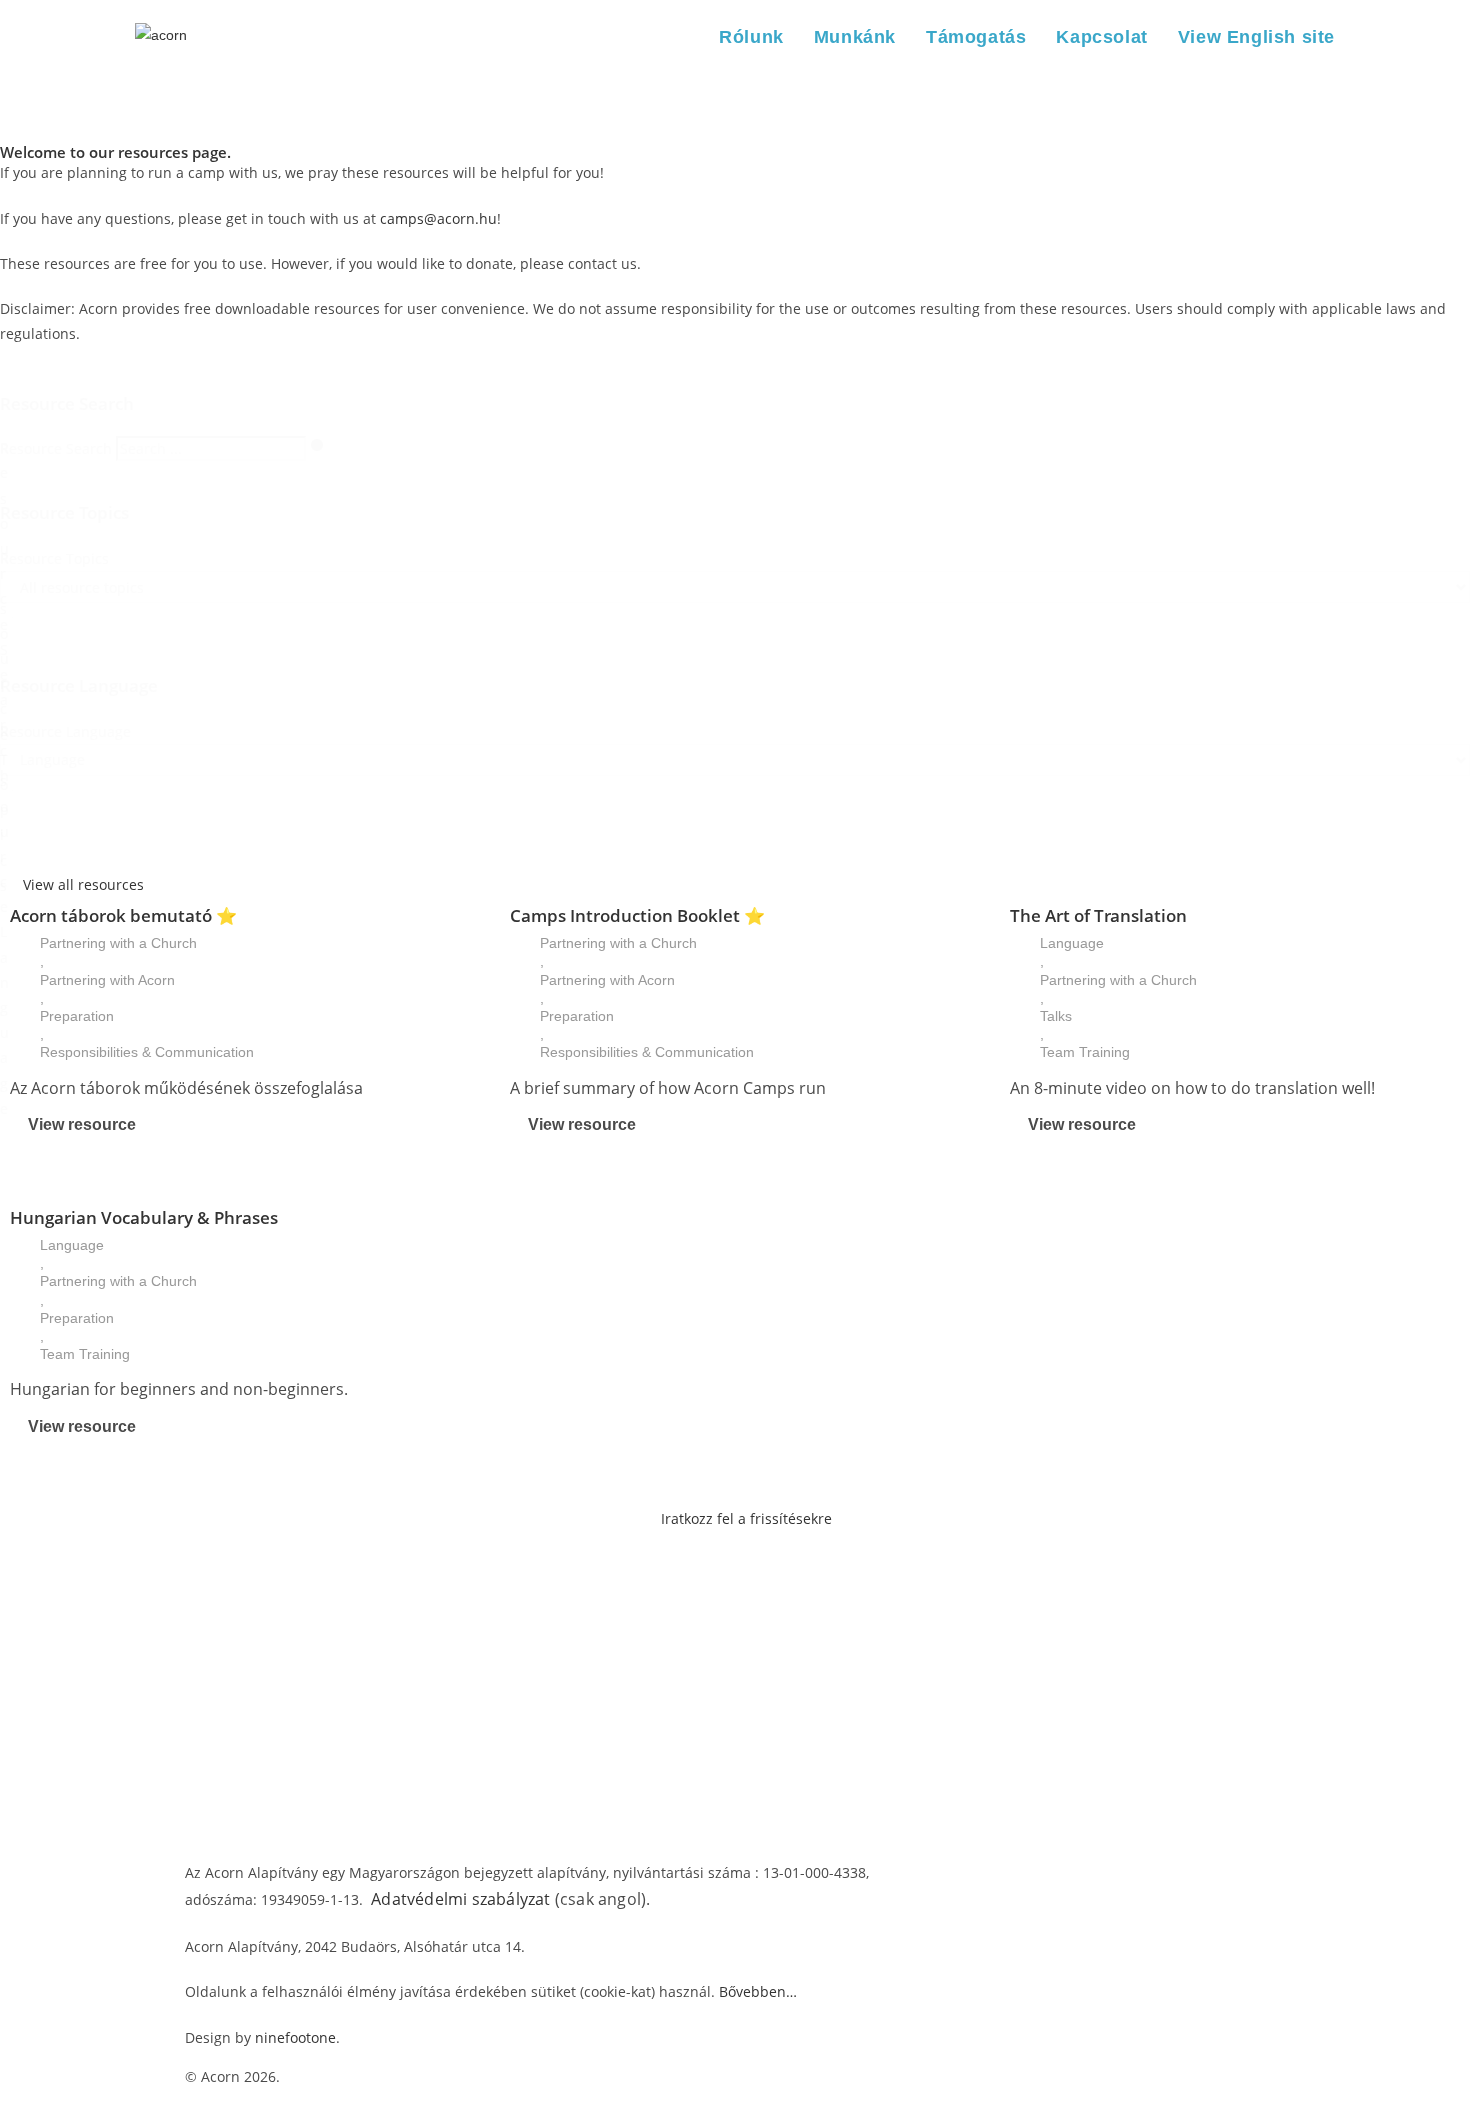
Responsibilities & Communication (147, 1052)
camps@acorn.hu (438, 218)
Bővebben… (758, 1991)
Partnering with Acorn (107, 980)
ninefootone (295, 2037)
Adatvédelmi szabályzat (460, 1899)
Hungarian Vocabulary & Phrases (144, 1217)
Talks (1056, 1016)
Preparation (77, 1016)
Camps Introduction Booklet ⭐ (637, 915)
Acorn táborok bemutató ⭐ (123, 915)
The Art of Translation (1098, 915)
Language (1072, 943)
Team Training (1085, 1052)
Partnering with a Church (118, 943)
